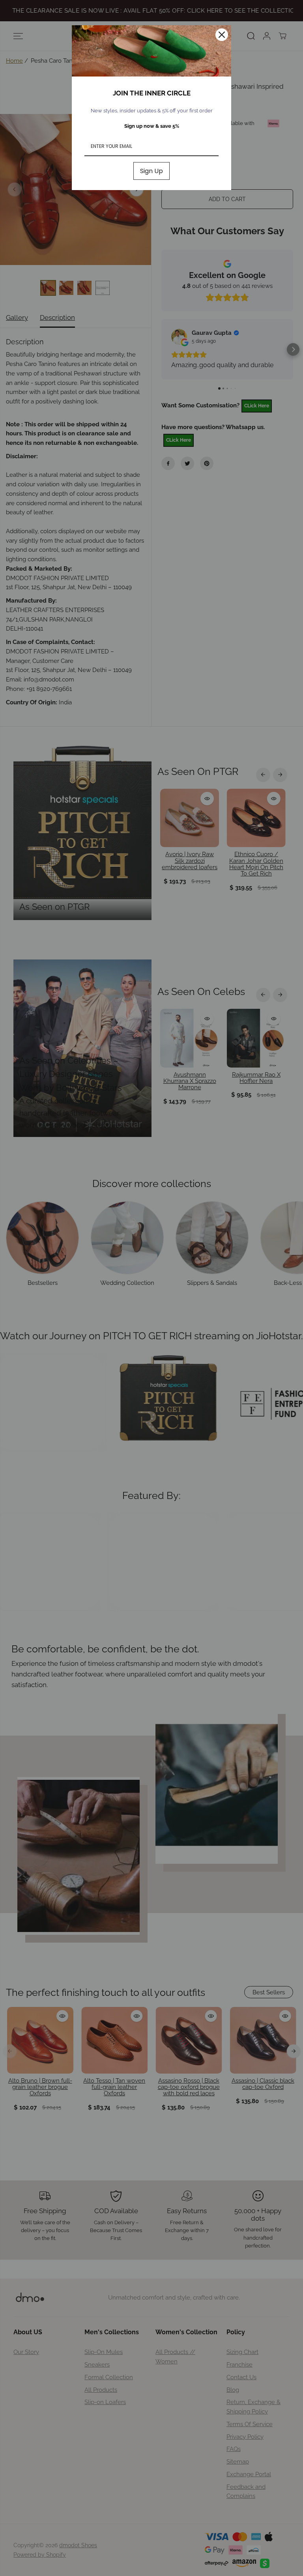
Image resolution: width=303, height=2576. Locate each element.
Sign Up (151, 171)
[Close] (222, 35)
